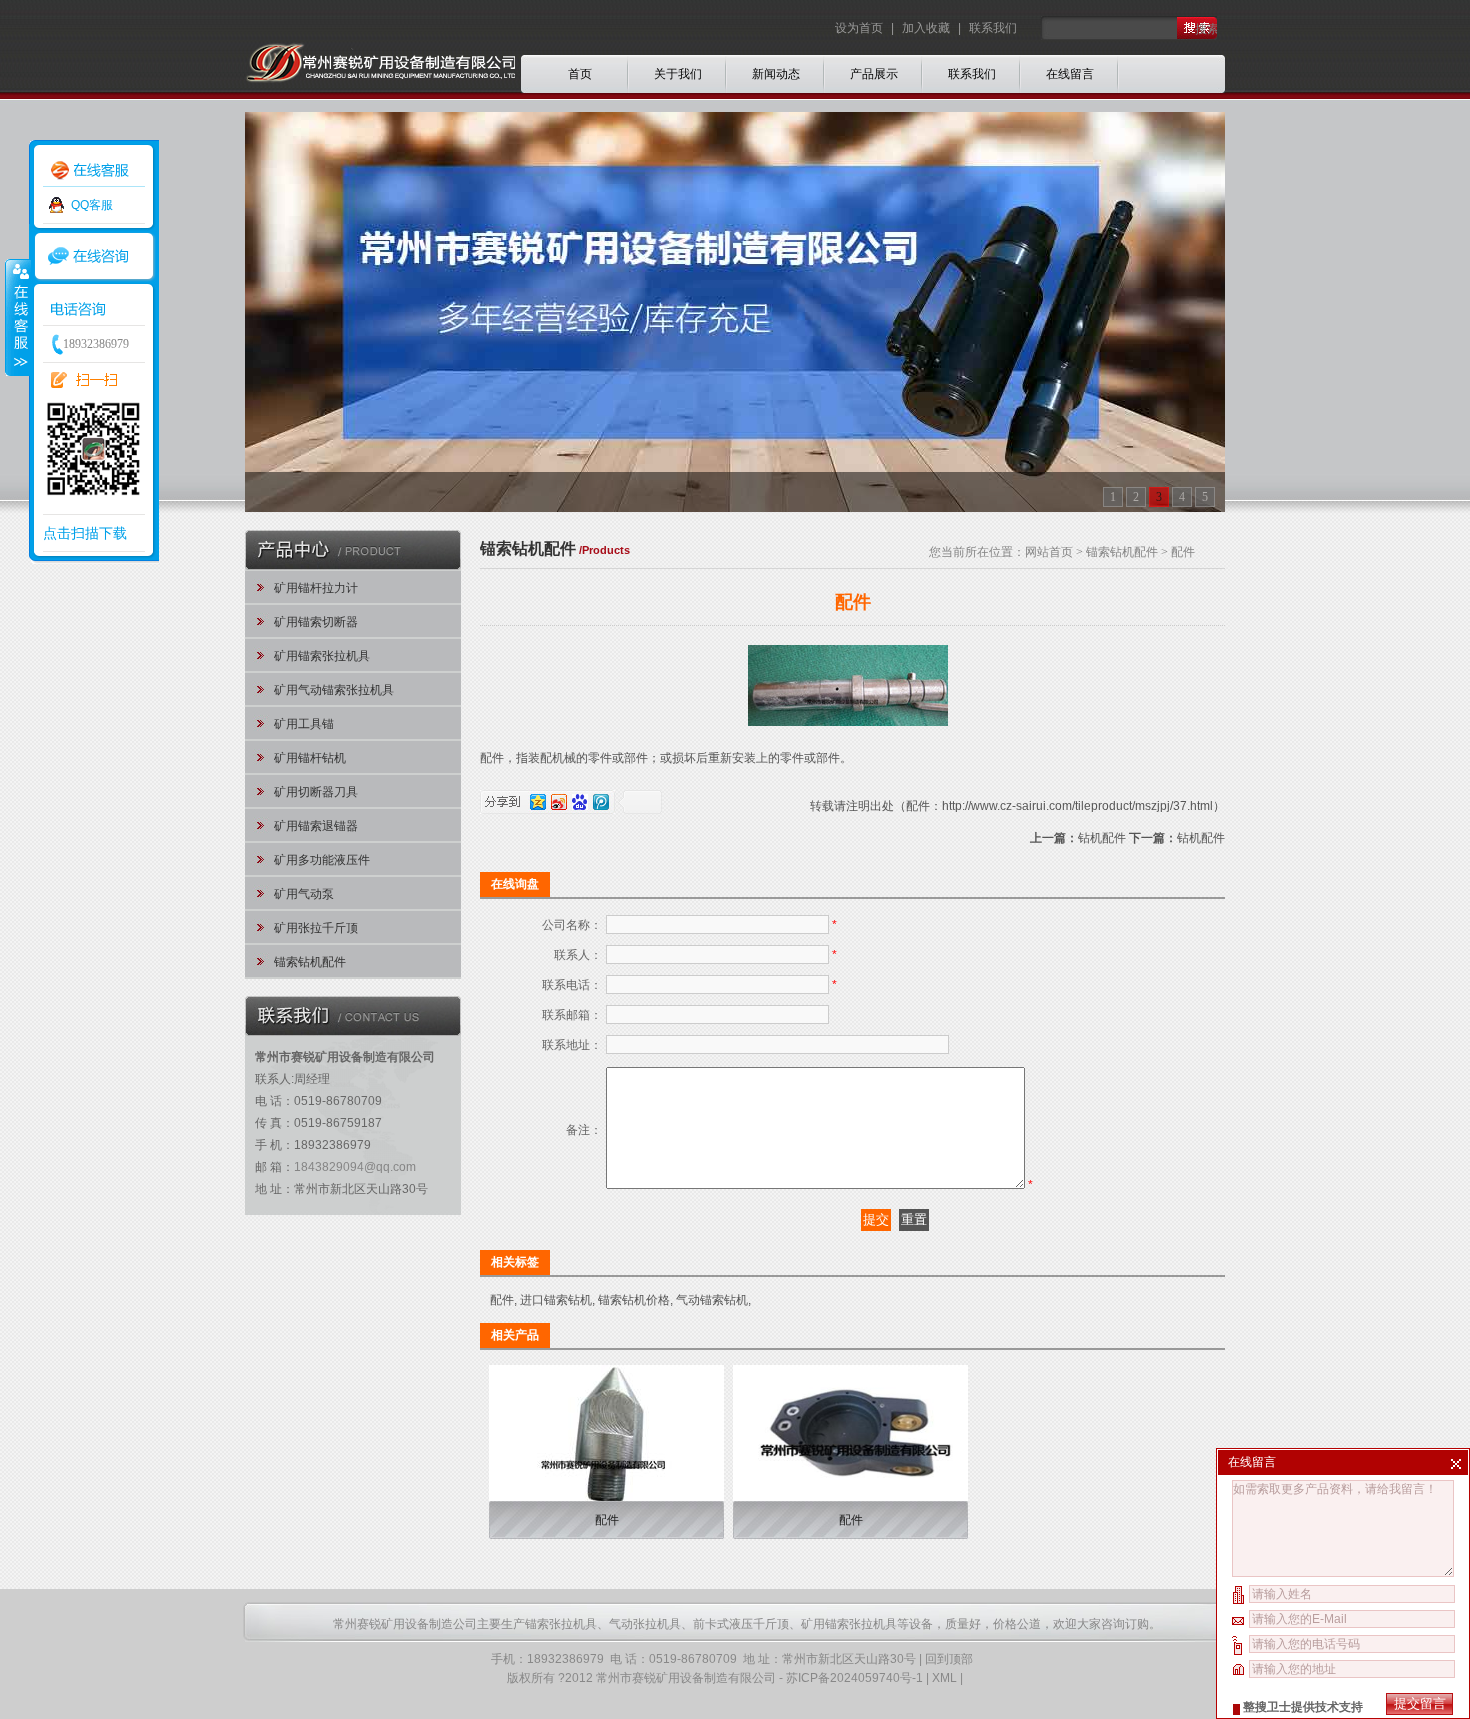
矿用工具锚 (304, 724)
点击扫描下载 (85, 533)
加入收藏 (926, 28)
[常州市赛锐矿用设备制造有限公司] (380, 108)
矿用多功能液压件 (322, 860)
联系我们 (993, 28)
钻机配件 (1102, 838)
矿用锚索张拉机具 (322, 656)
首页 (580, 74)
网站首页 (1049, 552)
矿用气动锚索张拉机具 (334, 690)
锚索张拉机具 (561, 1624)
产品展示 (874, 74)
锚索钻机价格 (634, 1300)
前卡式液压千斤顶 (741, 1624)
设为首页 (860, 28)
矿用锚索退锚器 (316, 826)
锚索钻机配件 (310, 962)
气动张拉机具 (645, 1624)
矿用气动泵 (304, 894)
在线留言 (1070, 74)
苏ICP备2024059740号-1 (854, 1678)
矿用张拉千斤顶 (316, 928)
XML (944, 1678)
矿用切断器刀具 (316, 792)
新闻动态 (776, 74)
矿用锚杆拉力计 (316, 588)
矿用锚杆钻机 (310, 758)
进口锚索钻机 (556, 1300)
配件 (502, 1300)
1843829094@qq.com (355, 1167)
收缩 (17, 317)
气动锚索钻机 (712, 1300)
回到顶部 (949, 1659)
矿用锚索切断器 (316, 622)
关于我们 (678, 74)
